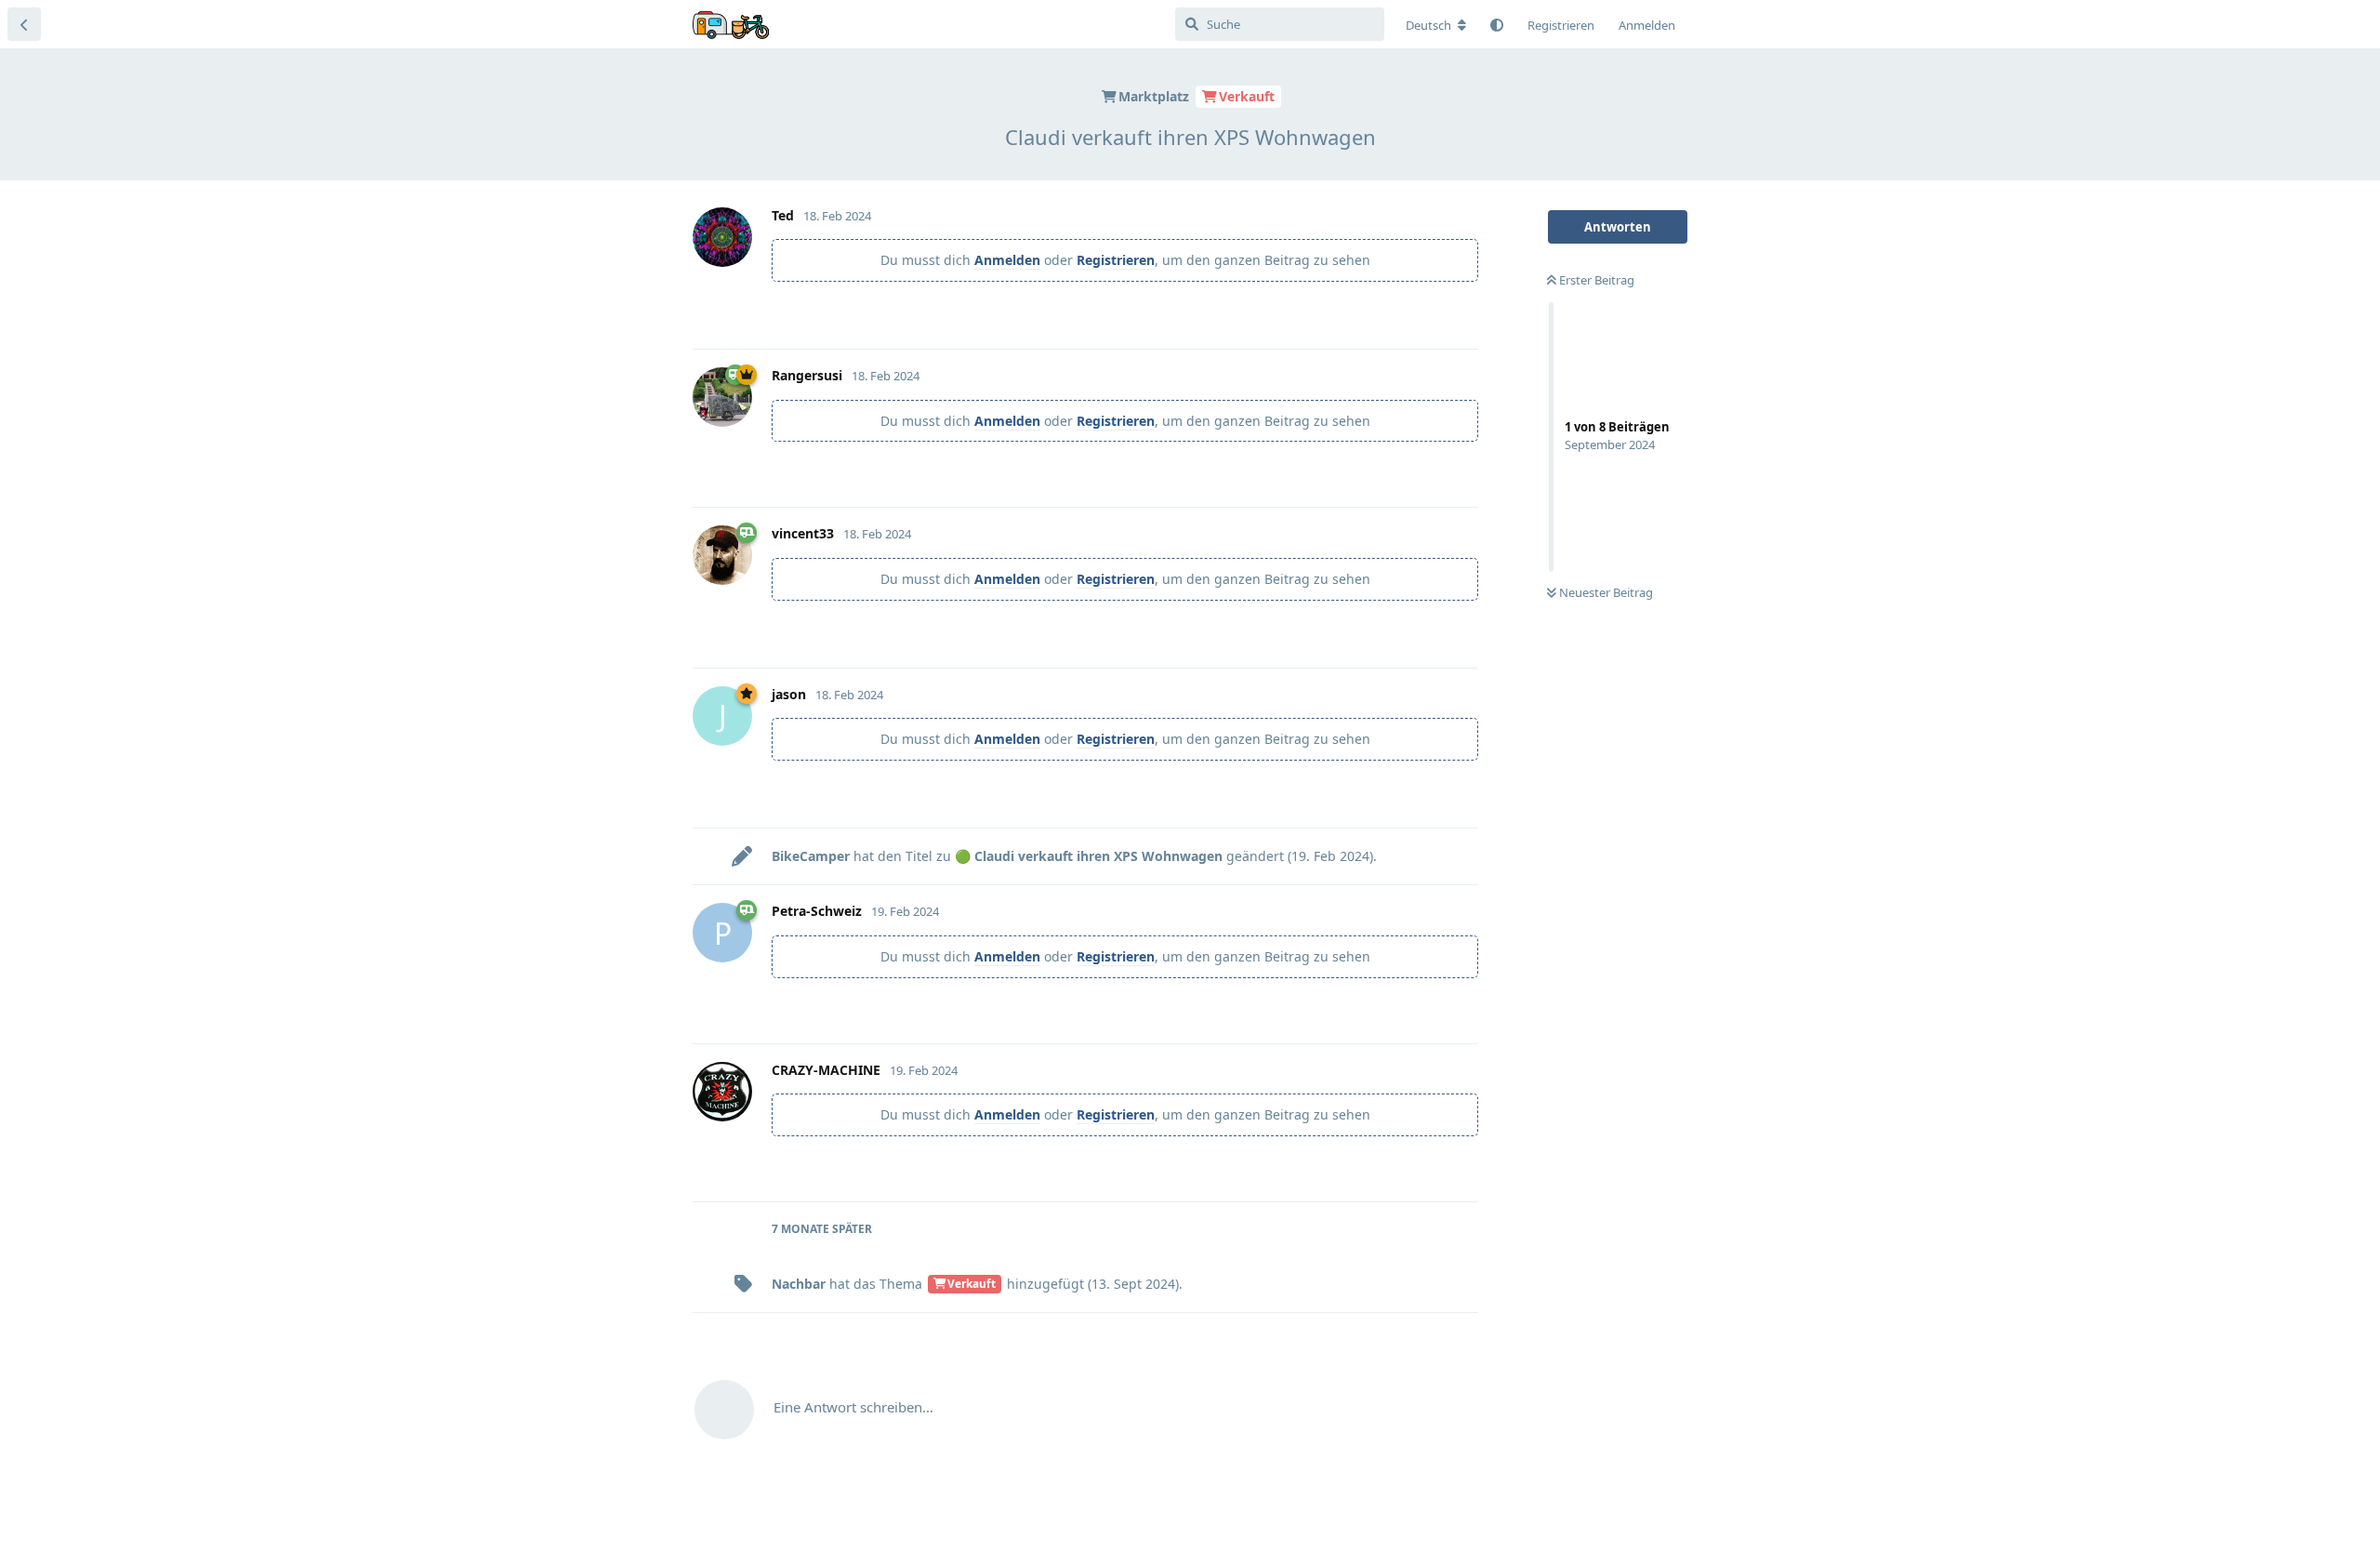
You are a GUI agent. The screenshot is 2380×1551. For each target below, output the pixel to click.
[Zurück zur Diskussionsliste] (24, 24)
